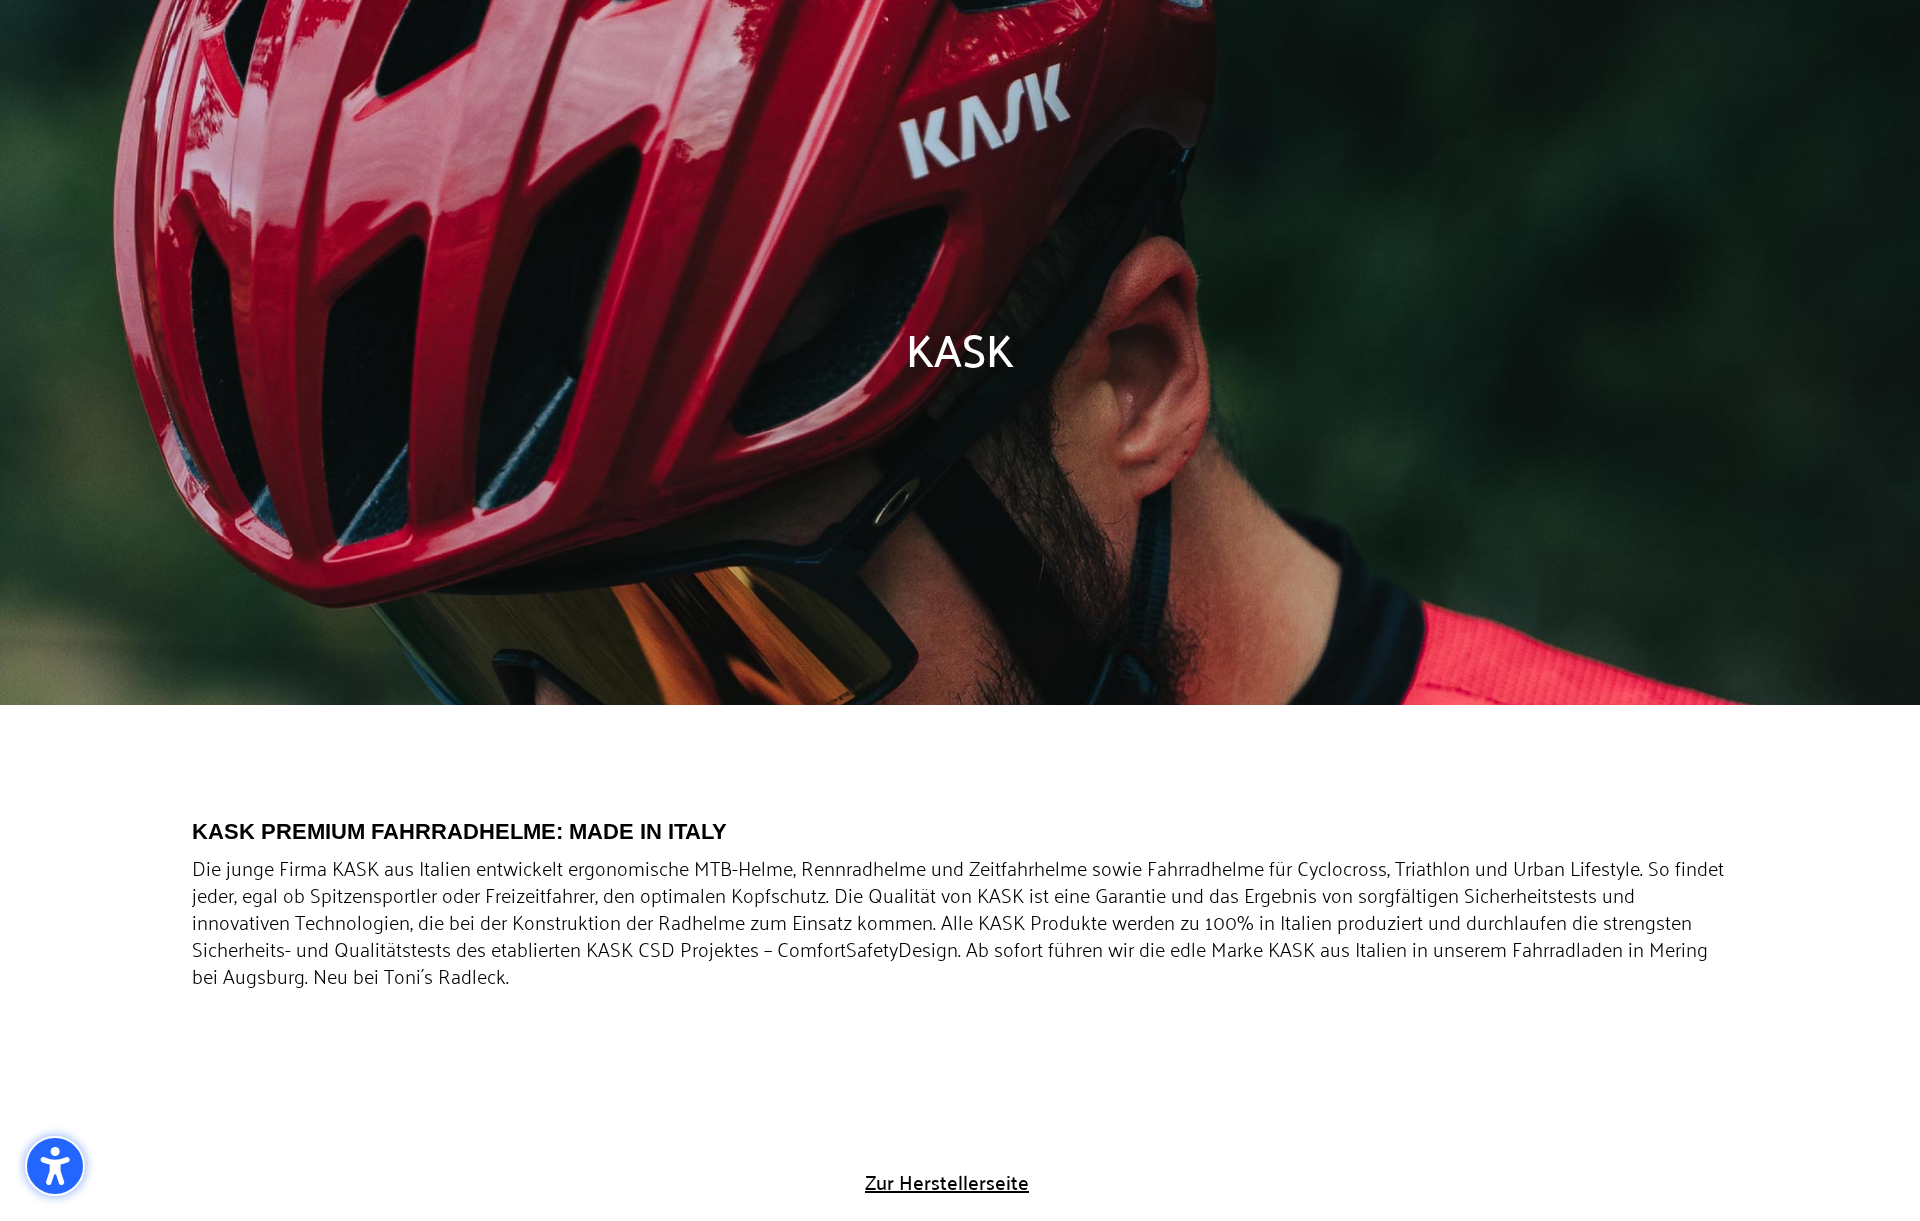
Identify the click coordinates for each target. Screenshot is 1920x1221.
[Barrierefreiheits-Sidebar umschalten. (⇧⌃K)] (55, 1166)
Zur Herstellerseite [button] (947, 1181)
